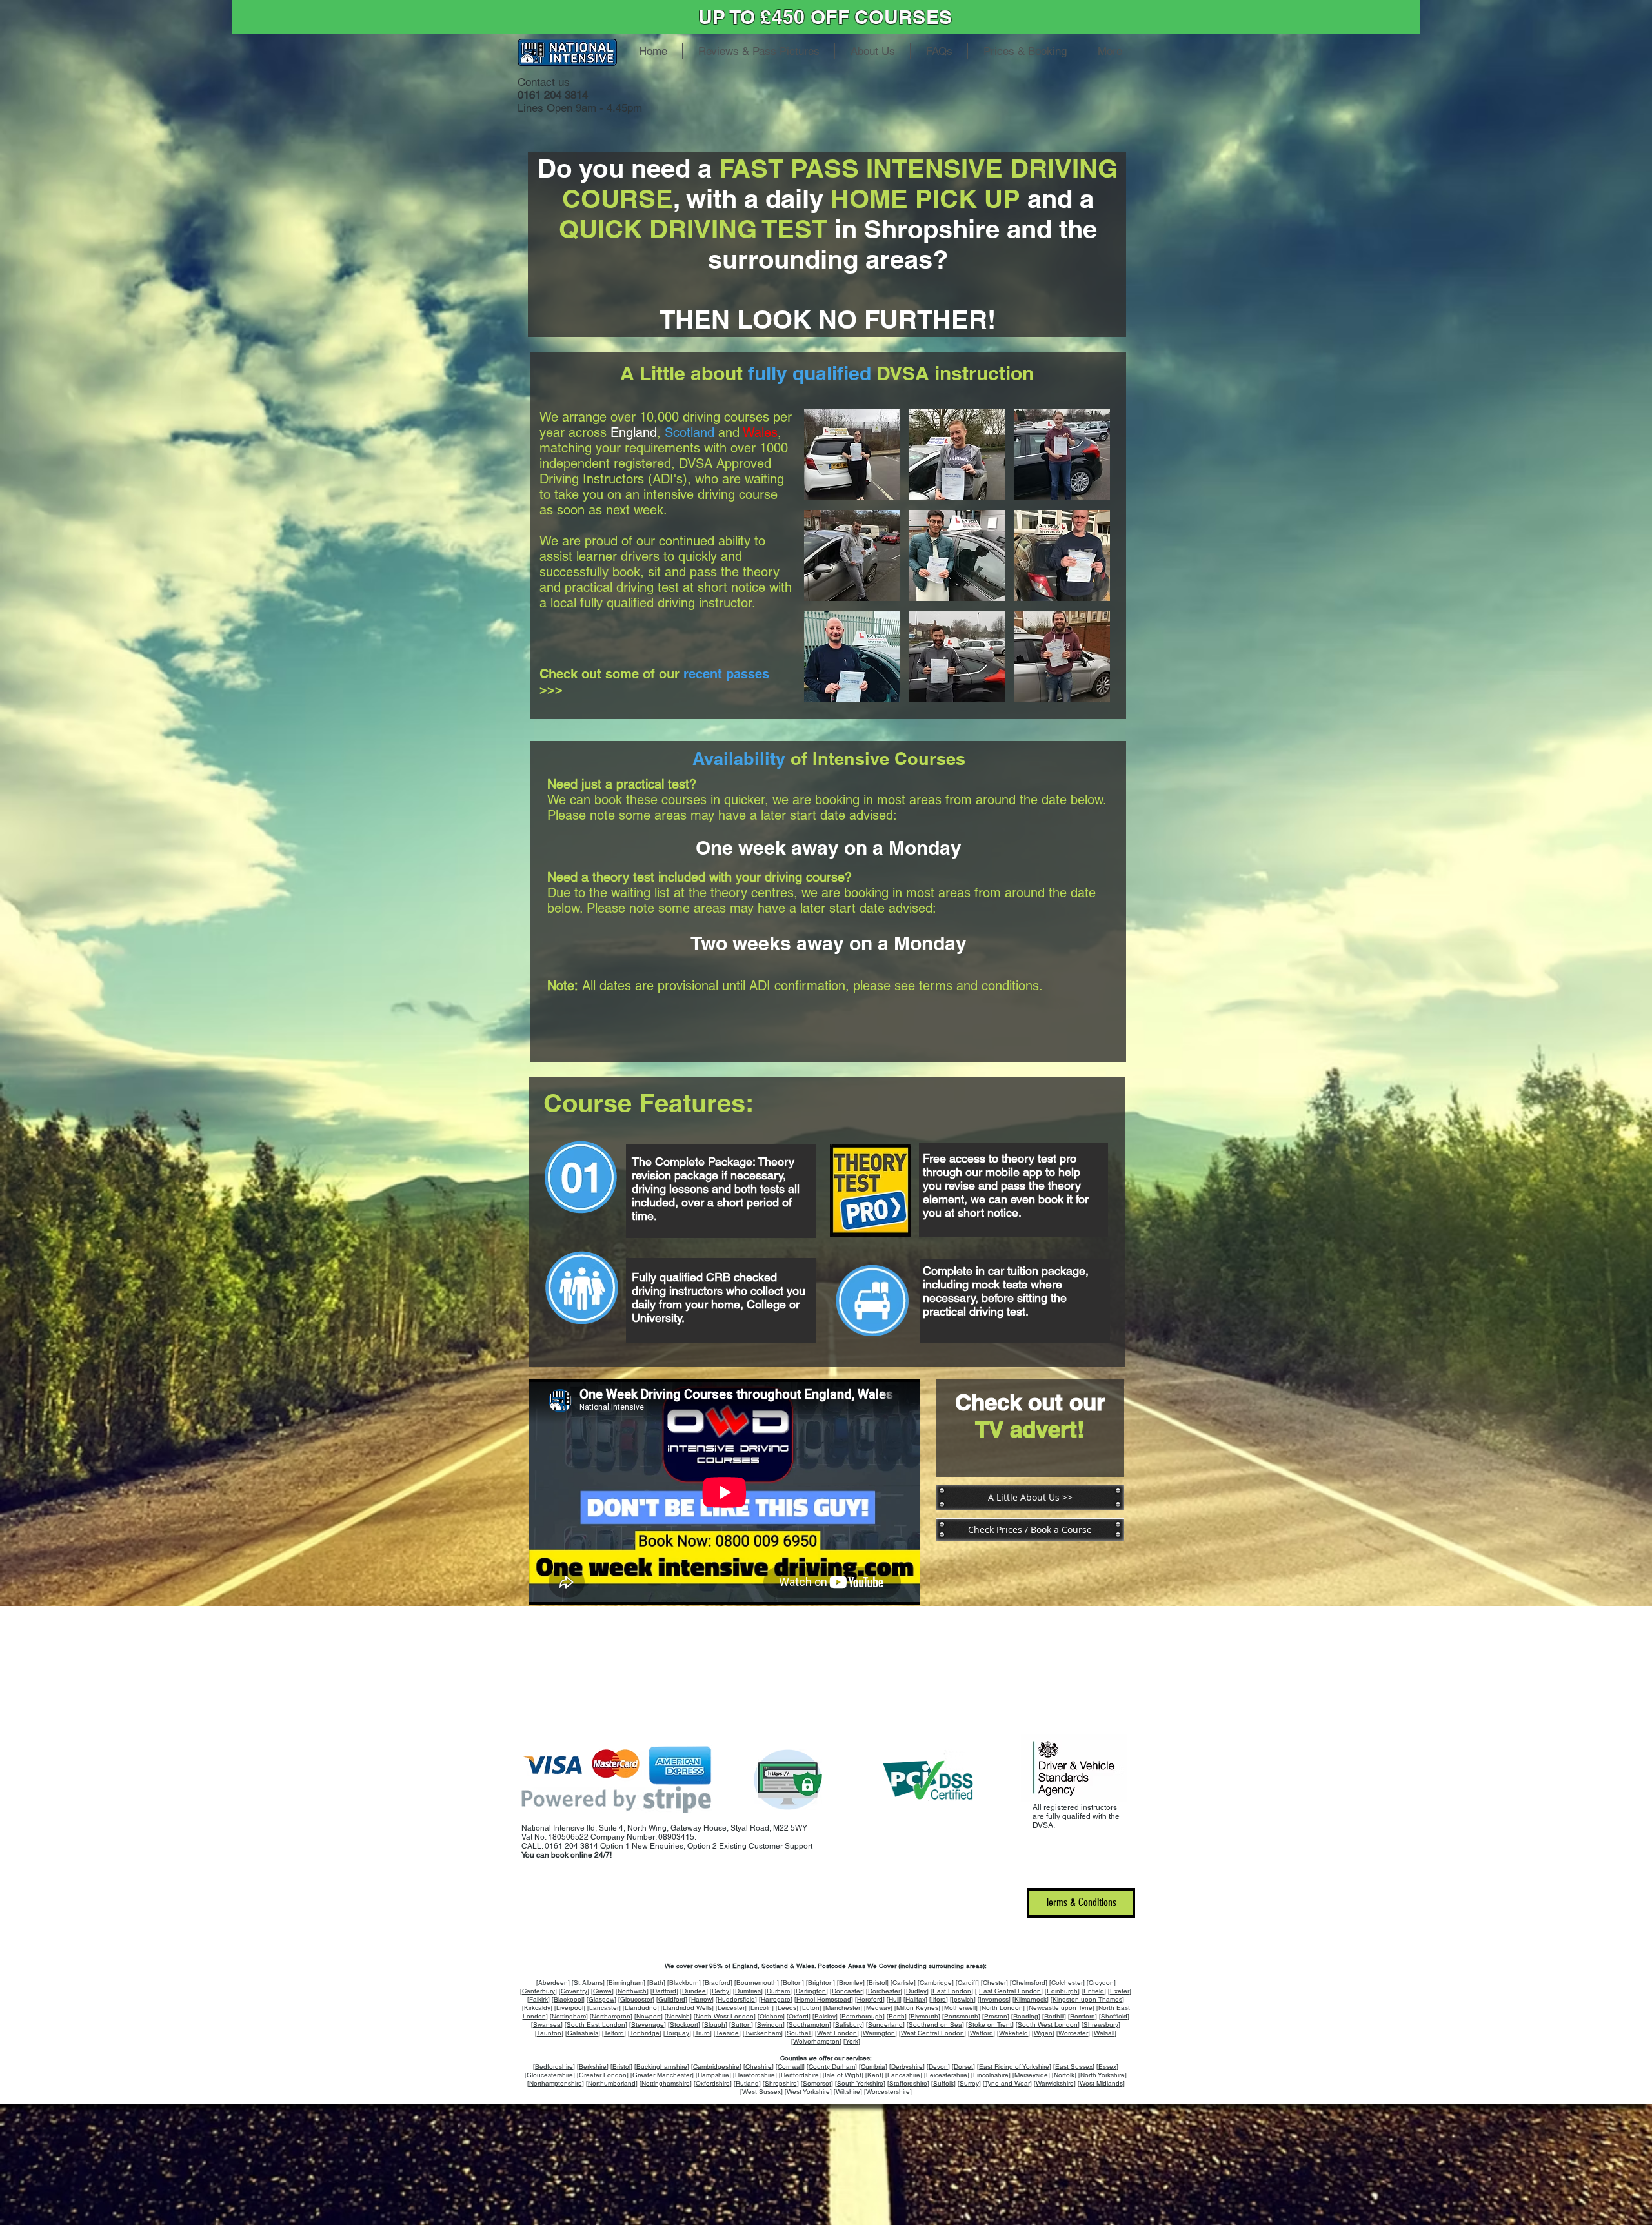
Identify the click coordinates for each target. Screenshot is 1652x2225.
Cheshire (759, 2067)
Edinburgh (1062, 1991)
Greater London (603, 2075)
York (852, 2041)
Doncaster (847, 1991)
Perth (897, 2016)
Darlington (811, 1991)
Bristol (878, 1983)
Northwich (632, 1991)
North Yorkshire (1103, 2075)
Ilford (939, 1999)
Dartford (664, 1991)
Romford (1083, 2016)
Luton (811, 2008)
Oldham (771, 2016)
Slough (715, 2025)
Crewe (602, 1991)
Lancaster (604, 2008)
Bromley (851, 1983)
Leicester (731, 2008)
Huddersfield (736, 1999)
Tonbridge (645, 2033)
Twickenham (763, 2033)
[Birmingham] (626, 1983)
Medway (878, 2008)
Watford (982, 2033)
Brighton (821, 1983)
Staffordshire (908, 2083)
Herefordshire (755, 2075)
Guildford (672, 1999)
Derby (720, 1991)
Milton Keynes (917, 2008)
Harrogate (776, 1999)
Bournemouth (757, 1983)
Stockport (684, 2025)
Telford (614, 2033)
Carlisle (903, 1983)
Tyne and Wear (1007, 2083)
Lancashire (904, 2075)
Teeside (727, 2033)
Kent (874, 2075)
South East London (596, 2025)
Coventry (574, 1991)
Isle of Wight (843, 2075)
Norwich (678, 2016)
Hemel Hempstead (824, 1999)
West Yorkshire (808, 2092)
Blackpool (568, 1999)
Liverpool (570, 2008)
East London (952, 1991)
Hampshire (713, 2075)
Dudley (916, 1991)
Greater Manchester (662, 2075)
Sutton (741, 2025)
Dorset (963, 2067)
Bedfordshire (554, 2067)
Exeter (1120, 1991)
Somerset (817, 2083)
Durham (778, 1991)
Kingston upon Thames (1087, 1999)
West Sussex (761, 2092)
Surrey (969, 2083)
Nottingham (569, 2016)
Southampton (809, 2025)
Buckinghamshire (662, 2067)
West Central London (932, 2033)
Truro (702, 2033)
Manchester (843, 2008)
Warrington (879, 2033)
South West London (1048, 2025)
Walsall (1104, 2033)
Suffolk (943, 2083)
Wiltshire (848, 2092)
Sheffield (1114, 2016)
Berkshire (593, 2067)
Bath (656, 1983)
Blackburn (684, 1983)
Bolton (792, 1983)
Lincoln (761, 2008)
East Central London (1010, 1991)
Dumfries (748, 1991)
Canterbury (539, 1991)
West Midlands (1101, 2083)
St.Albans (588, 1983)
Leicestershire (947, 2075)
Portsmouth (961, 2016)
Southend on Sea (935, 2025)
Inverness (994, 1999)
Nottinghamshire (666, 2083)
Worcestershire (888, 2092)
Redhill (1054, 2016)
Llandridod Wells (687, 2008)
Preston (996, 2016)
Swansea (547, 2025)
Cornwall (790, 2067)
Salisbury (849, 2025)
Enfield (1094, 1991)
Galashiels (583, 2033)
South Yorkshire (860, 2083)
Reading (1026, 2016)
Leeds (787, 2008)
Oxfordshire (713, 2083)
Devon (938, 2067)
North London (1002, 2008)
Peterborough (862, 2016)
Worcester (1073, 2033)
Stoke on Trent (990, 2025)
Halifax (915, 1999)
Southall (799, 2033)
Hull (894, 1999)
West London (837, 2033)
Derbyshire (907, 2067)
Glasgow (601, 1999)
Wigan (1043, 2033)
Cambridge (936, 1983)
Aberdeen (553, 1983)
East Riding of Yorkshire (1014, 2067)
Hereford (870, 1999)
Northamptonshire (556, 2083)
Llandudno (641, 2008)
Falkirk (539, 1999)
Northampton (611, 2016)
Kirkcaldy (537, 2008)
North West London (725, 2016)
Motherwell (960, 2008)
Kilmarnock (1031, 1999)
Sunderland (885, 2025)
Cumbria (873, 2067)
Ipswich (963, 1999)
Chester (994, 1983)
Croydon (1101, 1983)
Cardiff (967, 1983)
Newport (649, 2016)
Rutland (747, 2083)
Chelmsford (1029, 1983)
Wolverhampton (816, 2041)
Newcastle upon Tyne (1061, 2008)
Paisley (825, 2016)
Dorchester (884, 1991)
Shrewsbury (1101, 2025)
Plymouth (924, 2016)
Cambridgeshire (716, 2067)
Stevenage (648, 2025)
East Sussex (1074, 2067)
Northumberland (612, 2083)
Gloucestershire (550, 2075)
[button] (852, 455)
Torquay (677, 2033)
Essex (1107, 2067)
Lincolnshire (991, 2075)
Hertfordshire (800, 2075)
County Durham (832, 2067)
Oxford (799, 2016)
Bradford (718, 1983)
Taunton (549, 2033)
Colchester (1067, 1983)
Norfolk (1064, 2075)
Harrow (701, 1999)
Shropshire (781, 2083)
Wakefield (1013, 2033)
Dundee (694, 1991)
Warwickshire (1055, 2083)
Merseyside (1031, 2075)
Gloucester (636, 1999)
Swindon (770, 2025)
